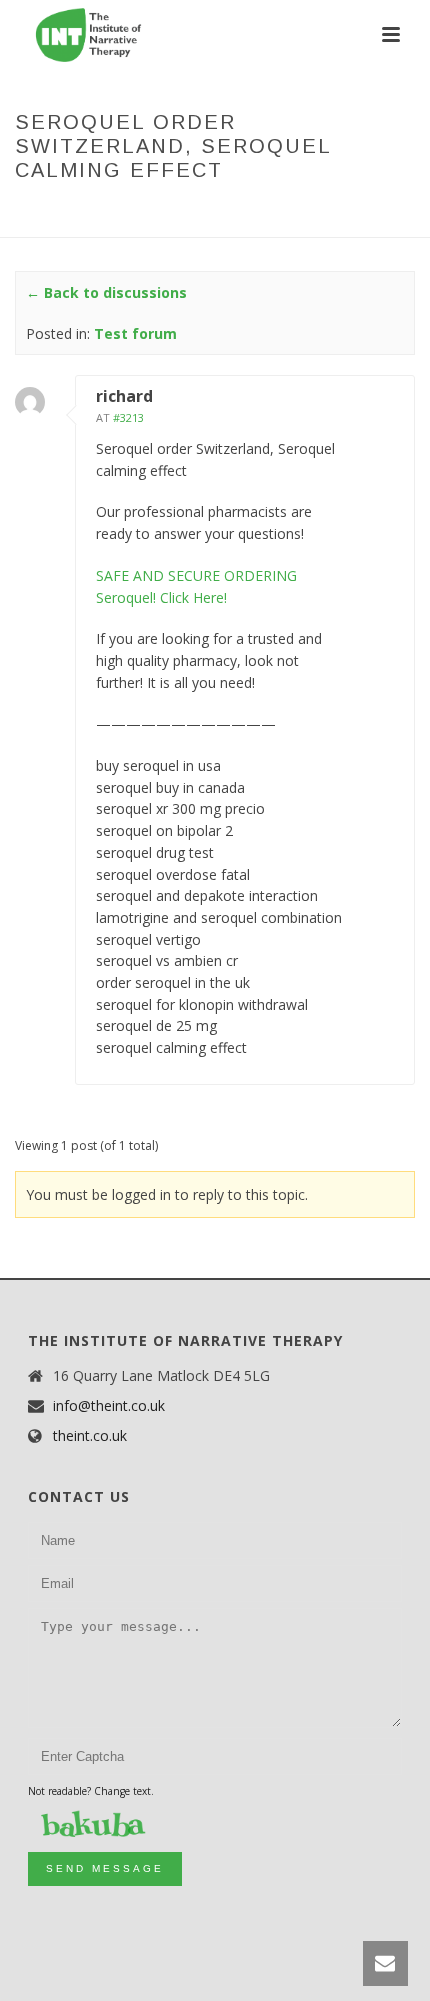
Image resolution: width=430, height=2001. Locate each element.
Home (76, 212)
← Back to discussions (106, 292)
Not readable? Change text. (91, 1791)
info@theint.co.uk (109, 1406)
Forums (132, 212)
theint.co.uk (90, 1436)
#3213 (128, 417)
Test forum (210, 212)
